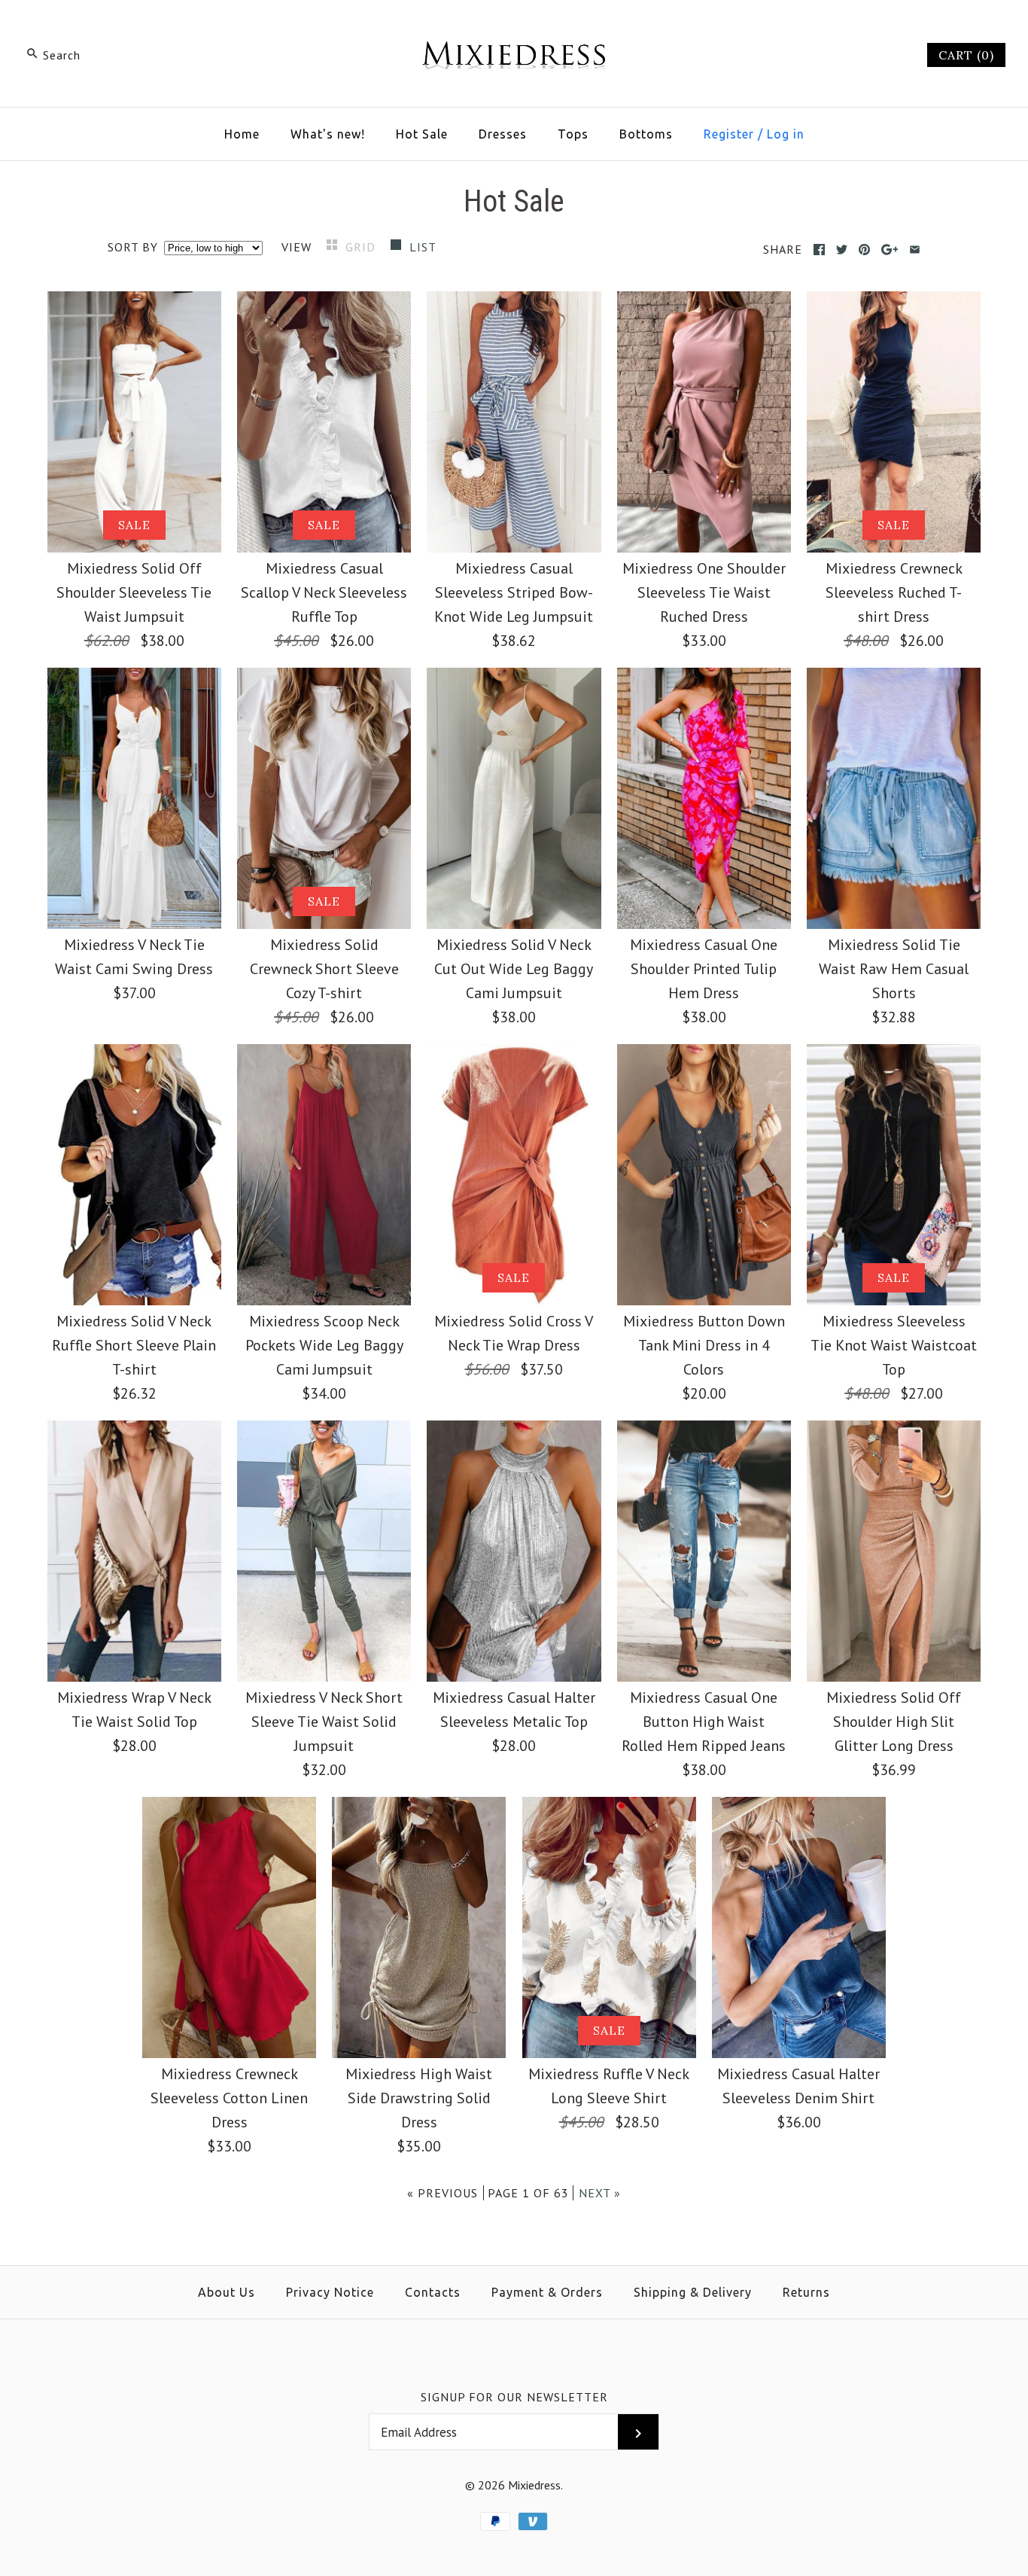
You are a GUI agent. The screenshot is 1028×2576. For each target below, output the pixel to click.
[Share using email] (915, 250)
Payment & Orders (547, 2292)
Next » (600, 2193)
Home (242, 134)
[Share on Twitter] (842, 250)
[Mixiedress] (514, 27)
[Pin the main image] (864, 250)
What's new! (328, 134)
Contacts (433, 2292)
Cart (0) (966, 55)
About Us (227, 2292)
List (423, 247)
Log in (786, 134)
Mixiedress (534, 2485)
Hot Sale (422, 134)
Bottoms (646, 134)
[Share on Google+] (890, 250)
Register (729, 134)
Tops (573, 134)
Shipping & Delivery (693, 2292)
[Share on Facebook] (819, 250)
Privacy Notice (330, 2292)
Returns (806, 2292)
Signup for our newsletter (514, 2397)
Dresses (503, 134)
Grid (362, 247)
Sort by (133, 247)
